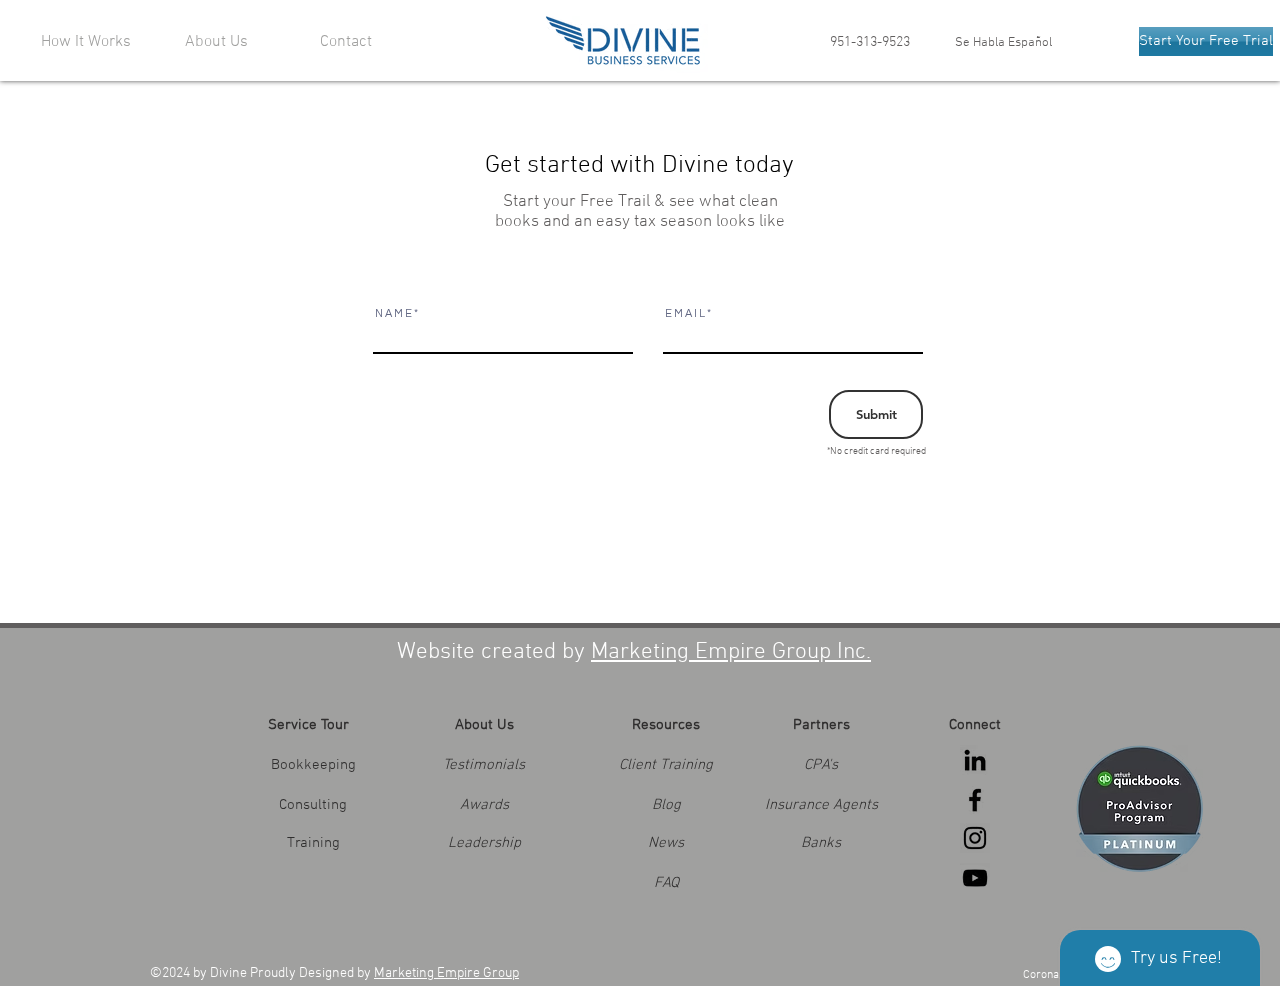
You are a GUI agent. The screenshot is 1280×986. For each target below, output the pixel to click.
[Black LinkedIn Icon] (975, 760)
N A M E (393, 313)
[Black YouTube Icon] (975, 878)
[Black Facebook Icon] (975, 800)
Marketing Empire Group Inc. (731, 652)
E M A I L (685, 313)
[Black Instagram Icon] (975, 838)
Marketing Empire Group (446, 973)
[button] (484, 805)
